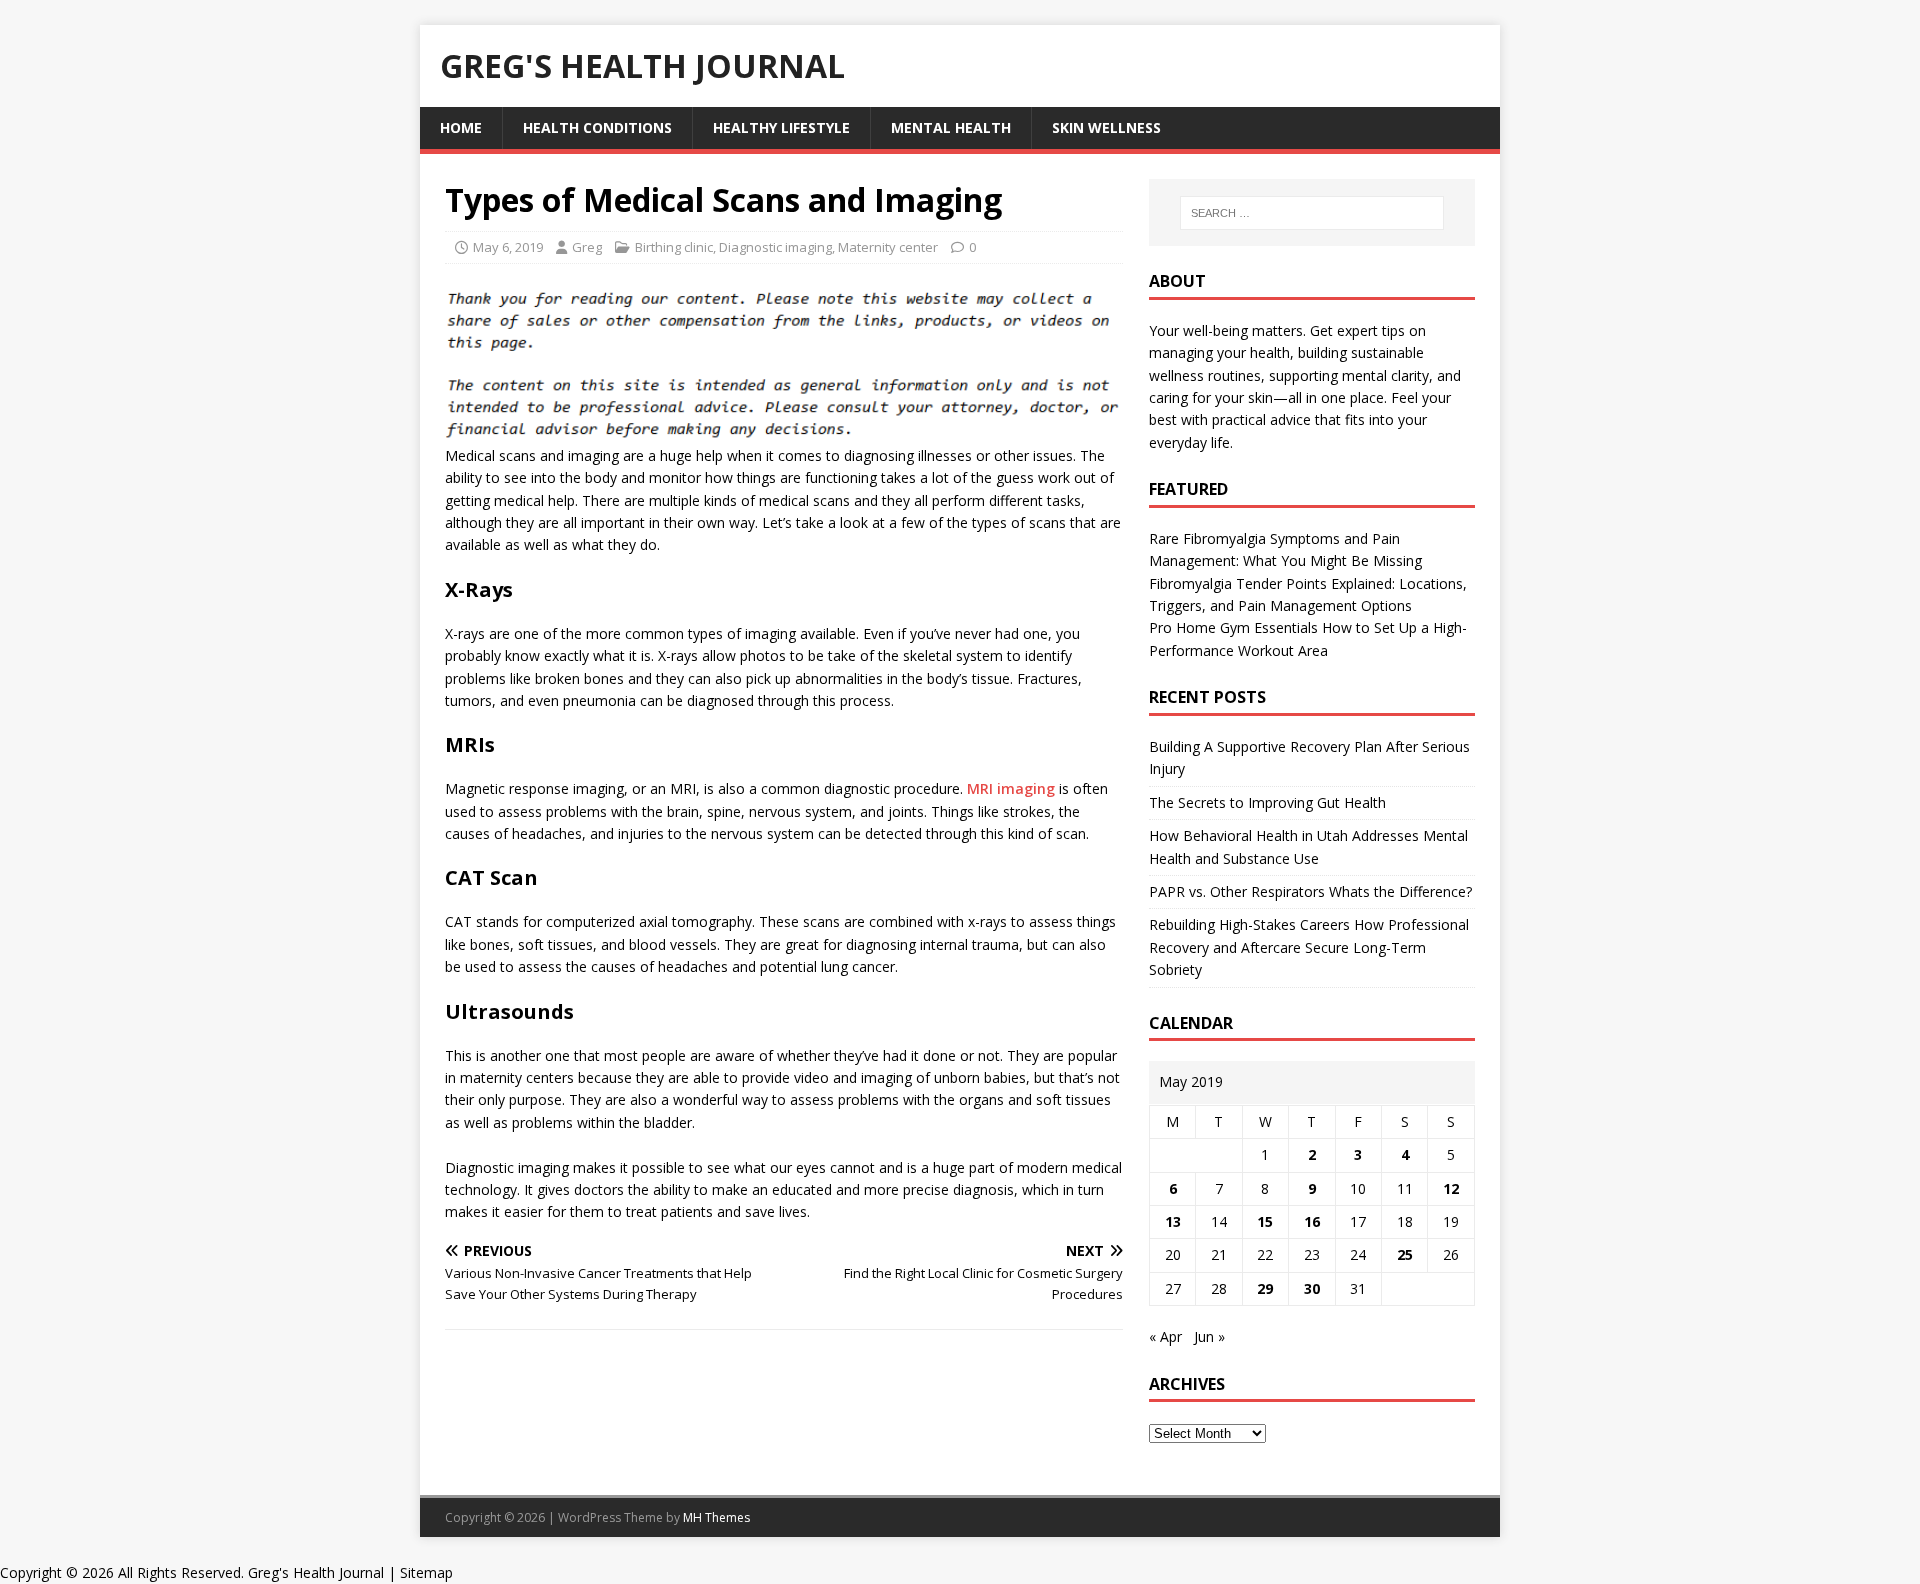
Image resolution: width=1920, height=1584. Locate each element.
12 (1451, 1188)
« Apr (1165, 1336)
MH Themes (716, 1517)
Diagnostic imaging (775, 247)
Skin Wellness (1106, 127)
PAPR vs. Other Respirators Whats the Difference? (1310, 891)
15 (1265, 1221)
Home (461, 127)
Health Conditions (597, 127)
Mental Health (951, 127)
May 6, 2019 (508, 247)
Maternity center (888, 247)
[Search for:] (1312, 213)
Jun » (1209, 1336)
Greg (587, 247)
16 (1312, 1221)
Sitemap (426, 1572)
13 (1173, 1221)
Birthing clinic (674, 247)
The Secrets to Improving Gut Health (1267, 802)
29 (1265, 1288)
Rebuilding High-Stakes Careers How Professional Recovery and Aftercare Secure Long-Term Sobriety (1309, 947)
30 (1312, 1288)
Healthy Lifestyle (781, 127)
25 (1405, 1254)
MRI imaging (1011, 788)
